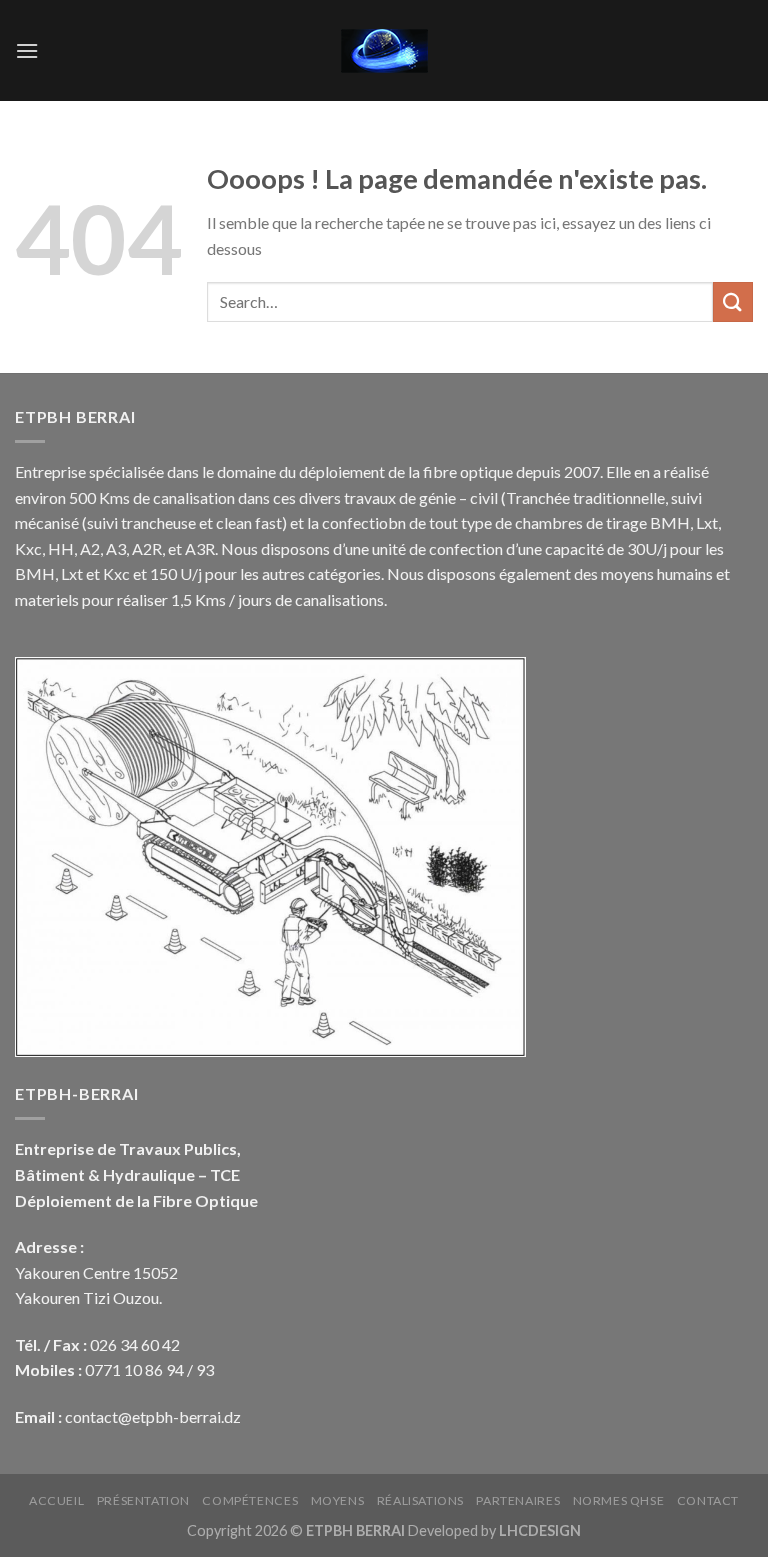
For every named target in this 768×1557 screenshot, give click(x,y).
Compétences (250, 1500)
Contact (708, 1500)
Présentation (143, 1500)
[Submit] (733, 301)
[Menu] (27, 50)
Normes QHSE (619, 1500)
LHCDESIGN (540, 1530)
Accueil (56, 1500)
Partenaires (518, 1500)
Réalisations (420, 1500)
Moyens (338, 1500)
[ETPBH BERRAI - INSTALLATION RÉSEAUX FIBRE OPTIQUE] (384, 51)
